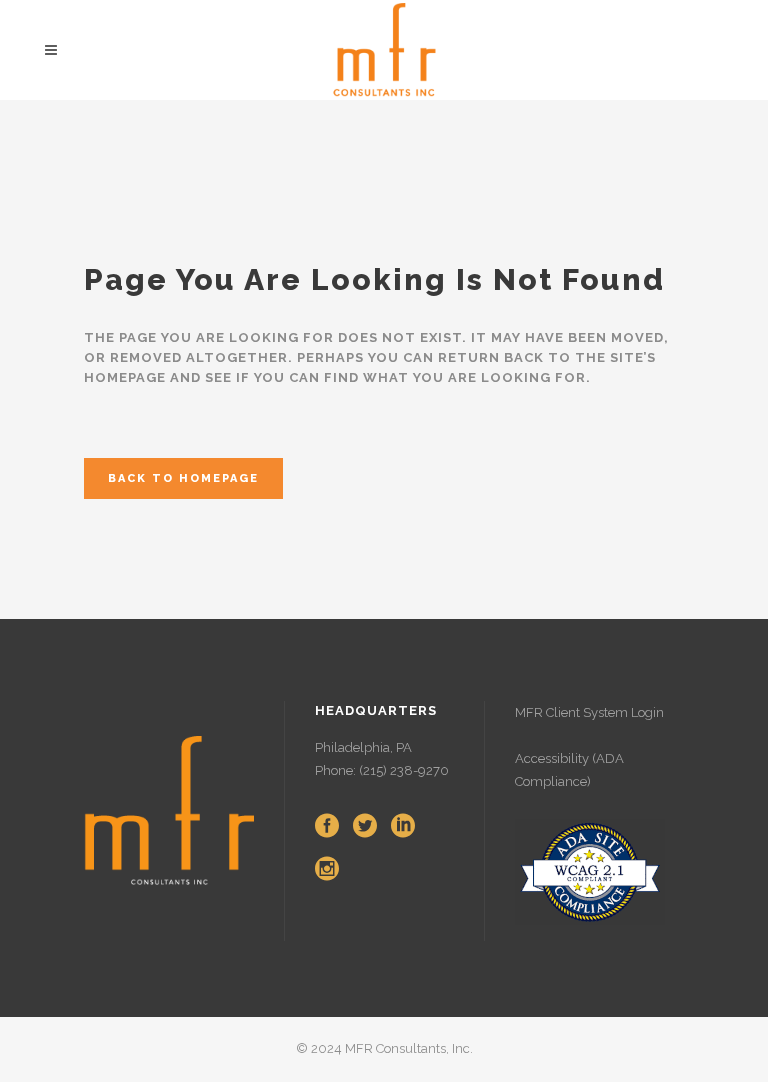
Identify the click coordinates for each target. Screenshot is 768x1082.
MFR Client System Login (589, 712)
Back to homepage (183, 478)
